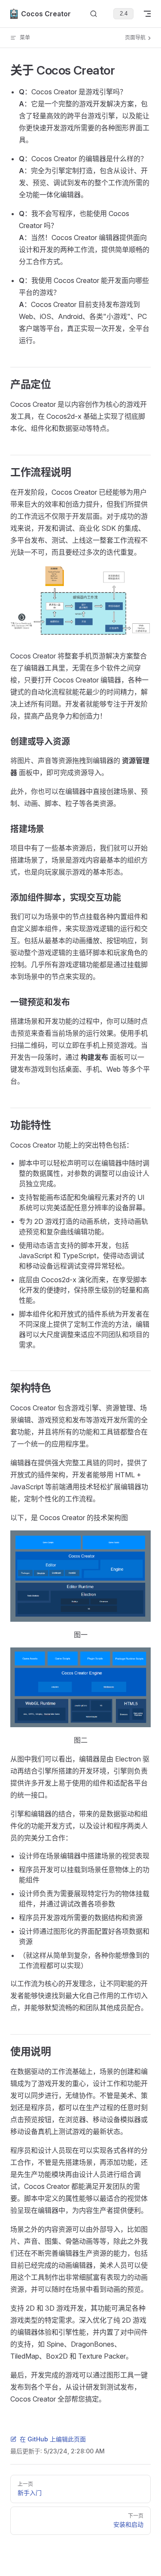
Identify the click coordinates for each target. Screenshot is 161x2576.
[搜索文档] (94, 14)
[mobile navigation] (147, 14)
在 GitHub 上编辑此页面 (53, 2439)
